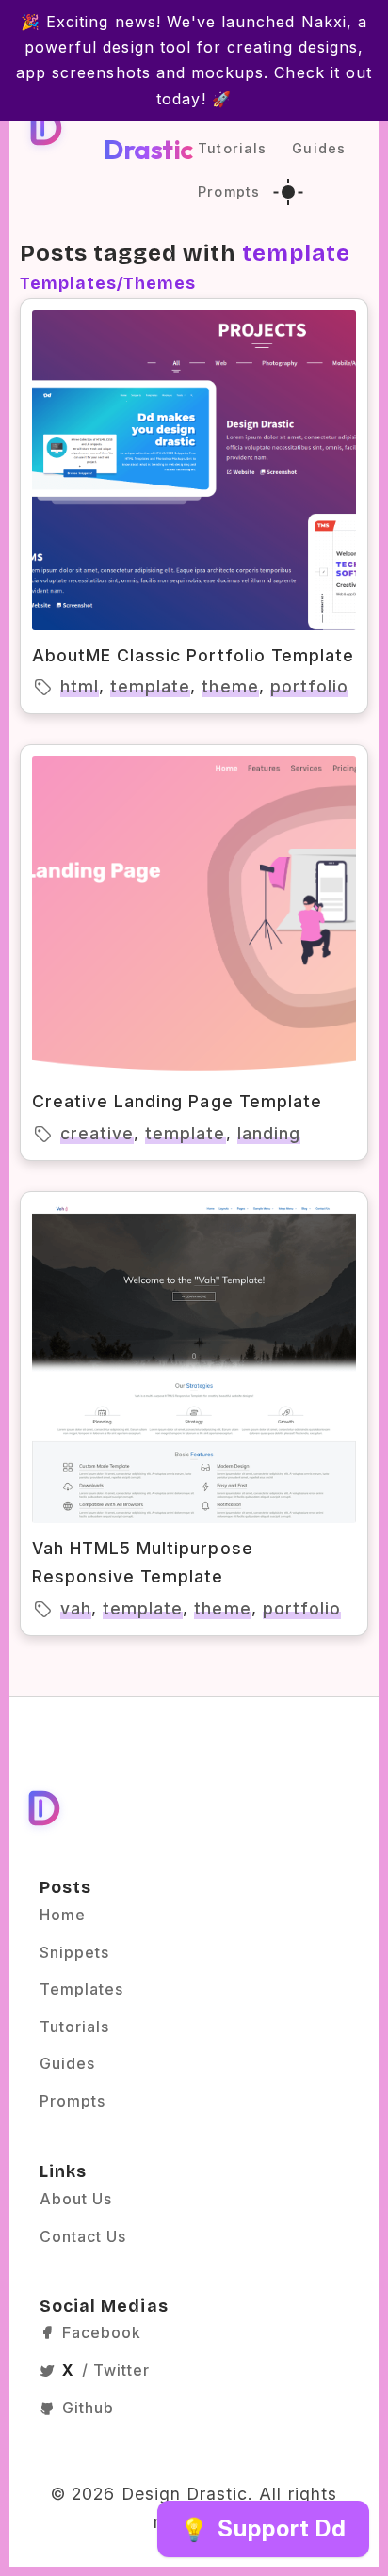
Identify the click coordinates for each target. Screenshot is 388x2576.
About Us (76, 2199)
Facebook (102, 2332)
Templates (81, 1989)
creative (97, 1133)
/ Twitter (106, 2370)
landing (269, 1133)
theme (230, 686)
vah (76, 1608)
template (150, 686)
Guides (318, 148)
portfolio (309, 686)
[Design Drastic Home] (45, 127)
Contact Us (83, 2236)
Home (63, 1915)
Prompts (228, 191)
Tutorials (232, 148)
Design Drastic (148, 127)
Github (88, 2408)
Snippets (74, 1952)
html (80, 686)
